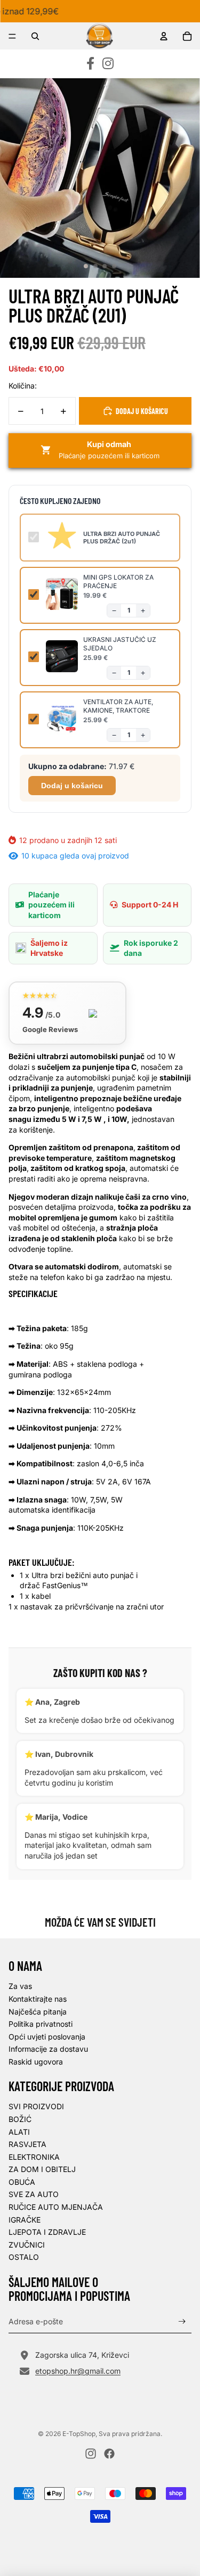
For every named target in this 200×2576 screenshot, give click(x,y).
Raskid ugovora (36, 2062)
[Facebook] (90, 64)
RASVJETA (27, 2144)
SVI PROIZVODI (36, 2106)
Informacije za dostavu (48, 2049)
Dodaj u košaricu (72, 786)
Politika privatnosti (41, 2024)
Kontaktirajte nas (38, 1999)
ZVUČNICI (27, 2245)
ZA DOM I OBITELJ (42, 2169)
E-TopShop (79, 2434)
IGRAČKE (25, 2220)
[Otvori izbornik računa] (164, 36)
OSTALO (24, 2257)
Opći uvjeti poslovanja (47, 2037)
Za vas (20, 1986)
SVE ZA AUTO (34, 2194)
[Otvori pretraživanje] (35, 36)
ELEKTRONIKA (34, 2157)
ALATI (19, 2132)
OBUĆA (22, 2182)
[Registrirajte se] (182, 2321)
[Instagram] (108, 64)
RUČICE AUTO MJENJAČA (56, 2207)
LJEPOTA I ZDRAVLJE (47, 2232)
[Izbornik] (12, 36)
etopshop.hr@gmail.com (78, 2371)
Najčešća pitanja (38, 2012)
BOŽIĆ (20, 2119)
